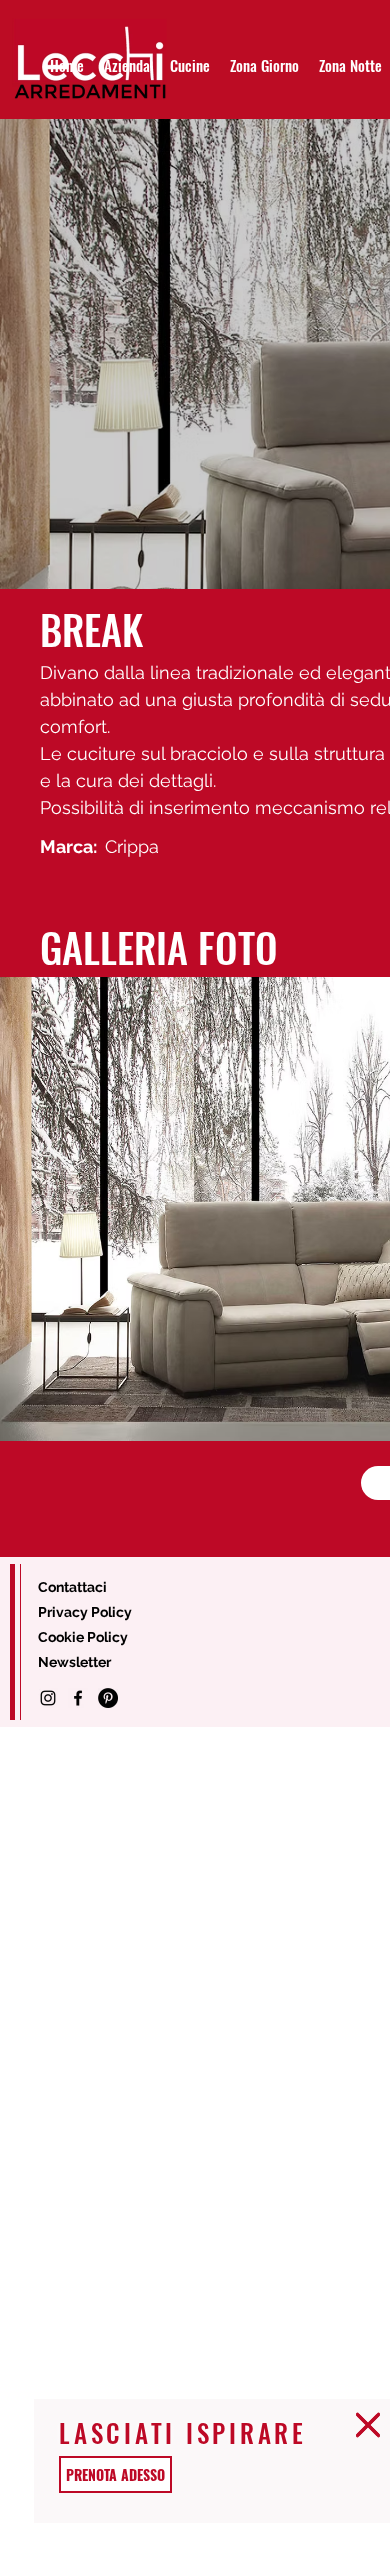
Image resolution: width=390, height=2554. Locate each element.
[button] (368, 2425)
